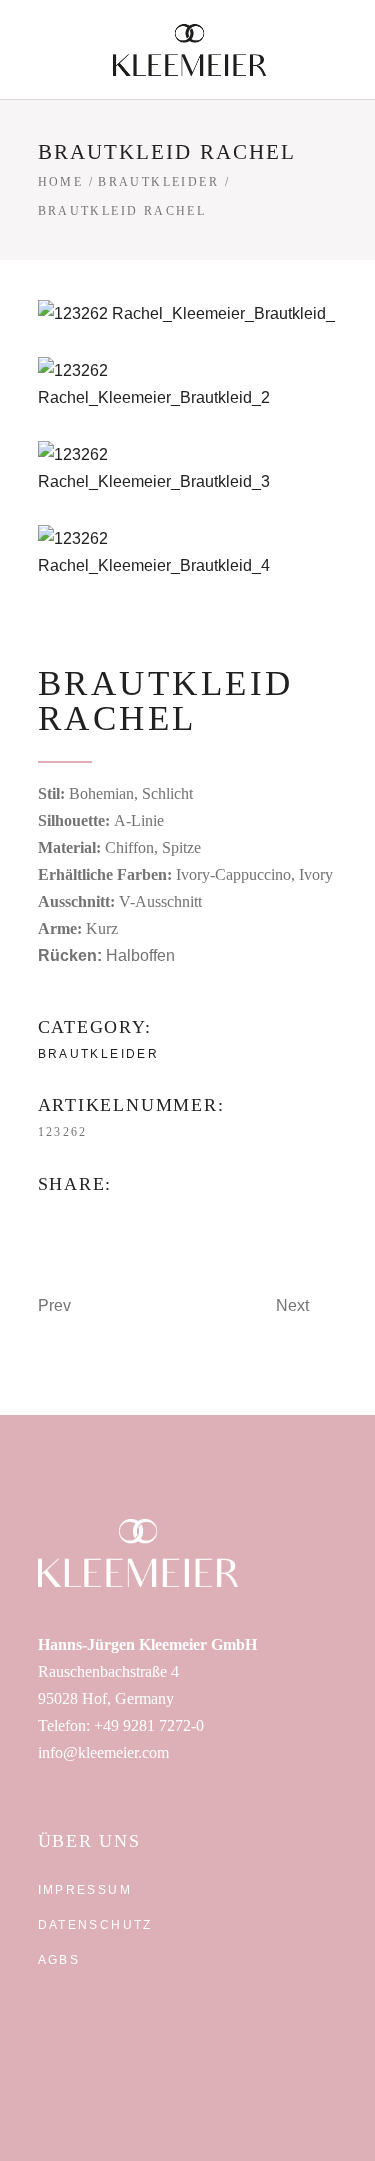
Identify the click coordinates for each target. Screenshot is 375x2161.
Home (61, 182)
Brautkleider (158, 182)
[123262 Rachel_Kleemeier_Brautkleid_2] (188, 384)
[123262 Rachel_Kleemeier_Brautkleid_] (188, 313)
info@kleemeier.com (103, 1752)
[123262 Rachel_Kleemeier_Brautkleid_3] (188, 468)
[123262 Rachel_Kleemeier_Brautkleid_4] (188, 552)
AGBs (59, 1960)
